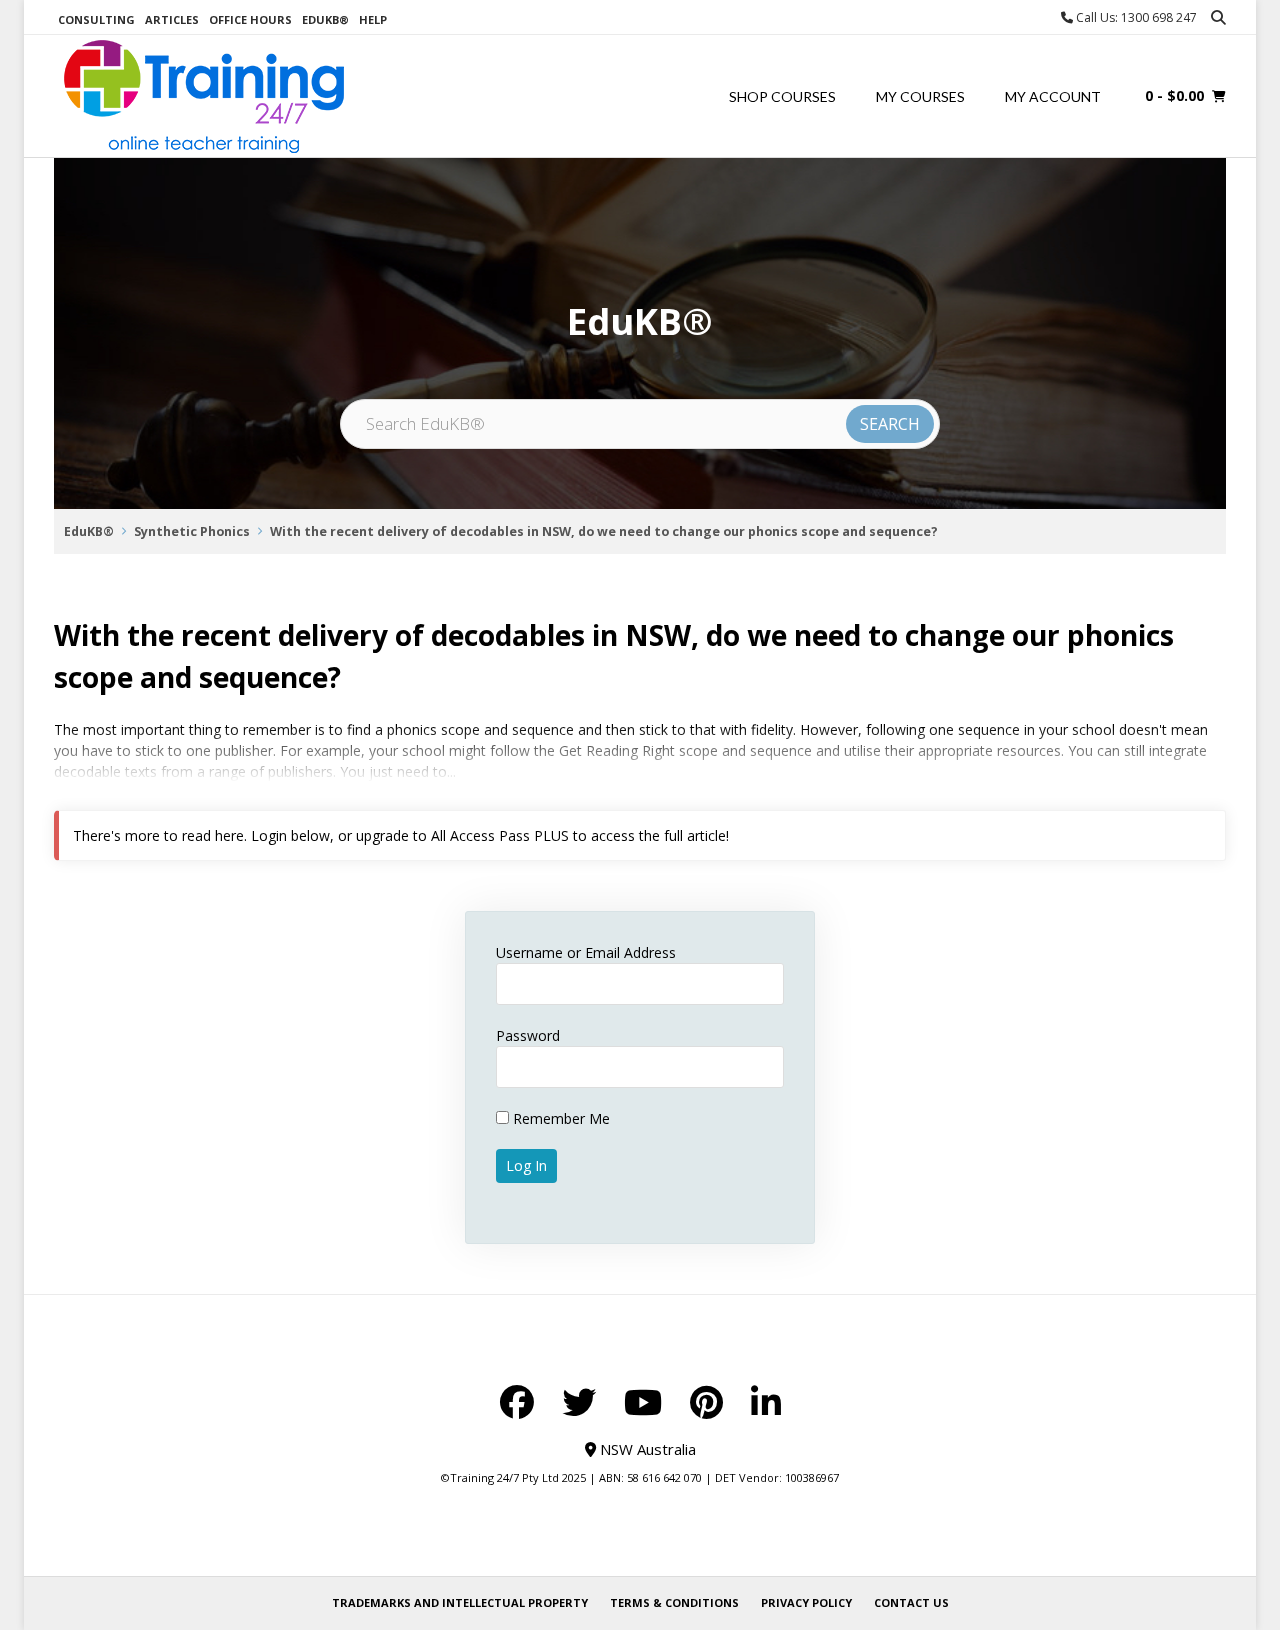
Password (528, 1035)
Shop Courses (782, 96)
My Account (1053, 96)
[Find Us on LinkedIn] (766, 1402)
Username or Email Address (586, 952)
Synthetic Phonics (192, 531)
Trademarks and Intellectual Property (460, 1602)
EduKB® (325, 19)
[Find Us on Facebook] (517, 1402)
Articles (172, 19)
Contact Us (911, 1602)
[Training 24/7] (204, 96)
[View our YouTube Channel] (643, 1402)
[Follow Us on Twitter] (579, 1402)
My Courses (920, 96)
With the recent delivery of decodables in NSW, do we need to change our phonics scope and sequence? (604, 531)
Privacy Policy (806, 1602)
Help (373, 19)
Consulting (96, 19)
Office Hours (250, 19)
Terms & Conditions (674, 1602)
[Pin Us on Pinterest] (706, 1402)
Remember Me (559, 1118)
